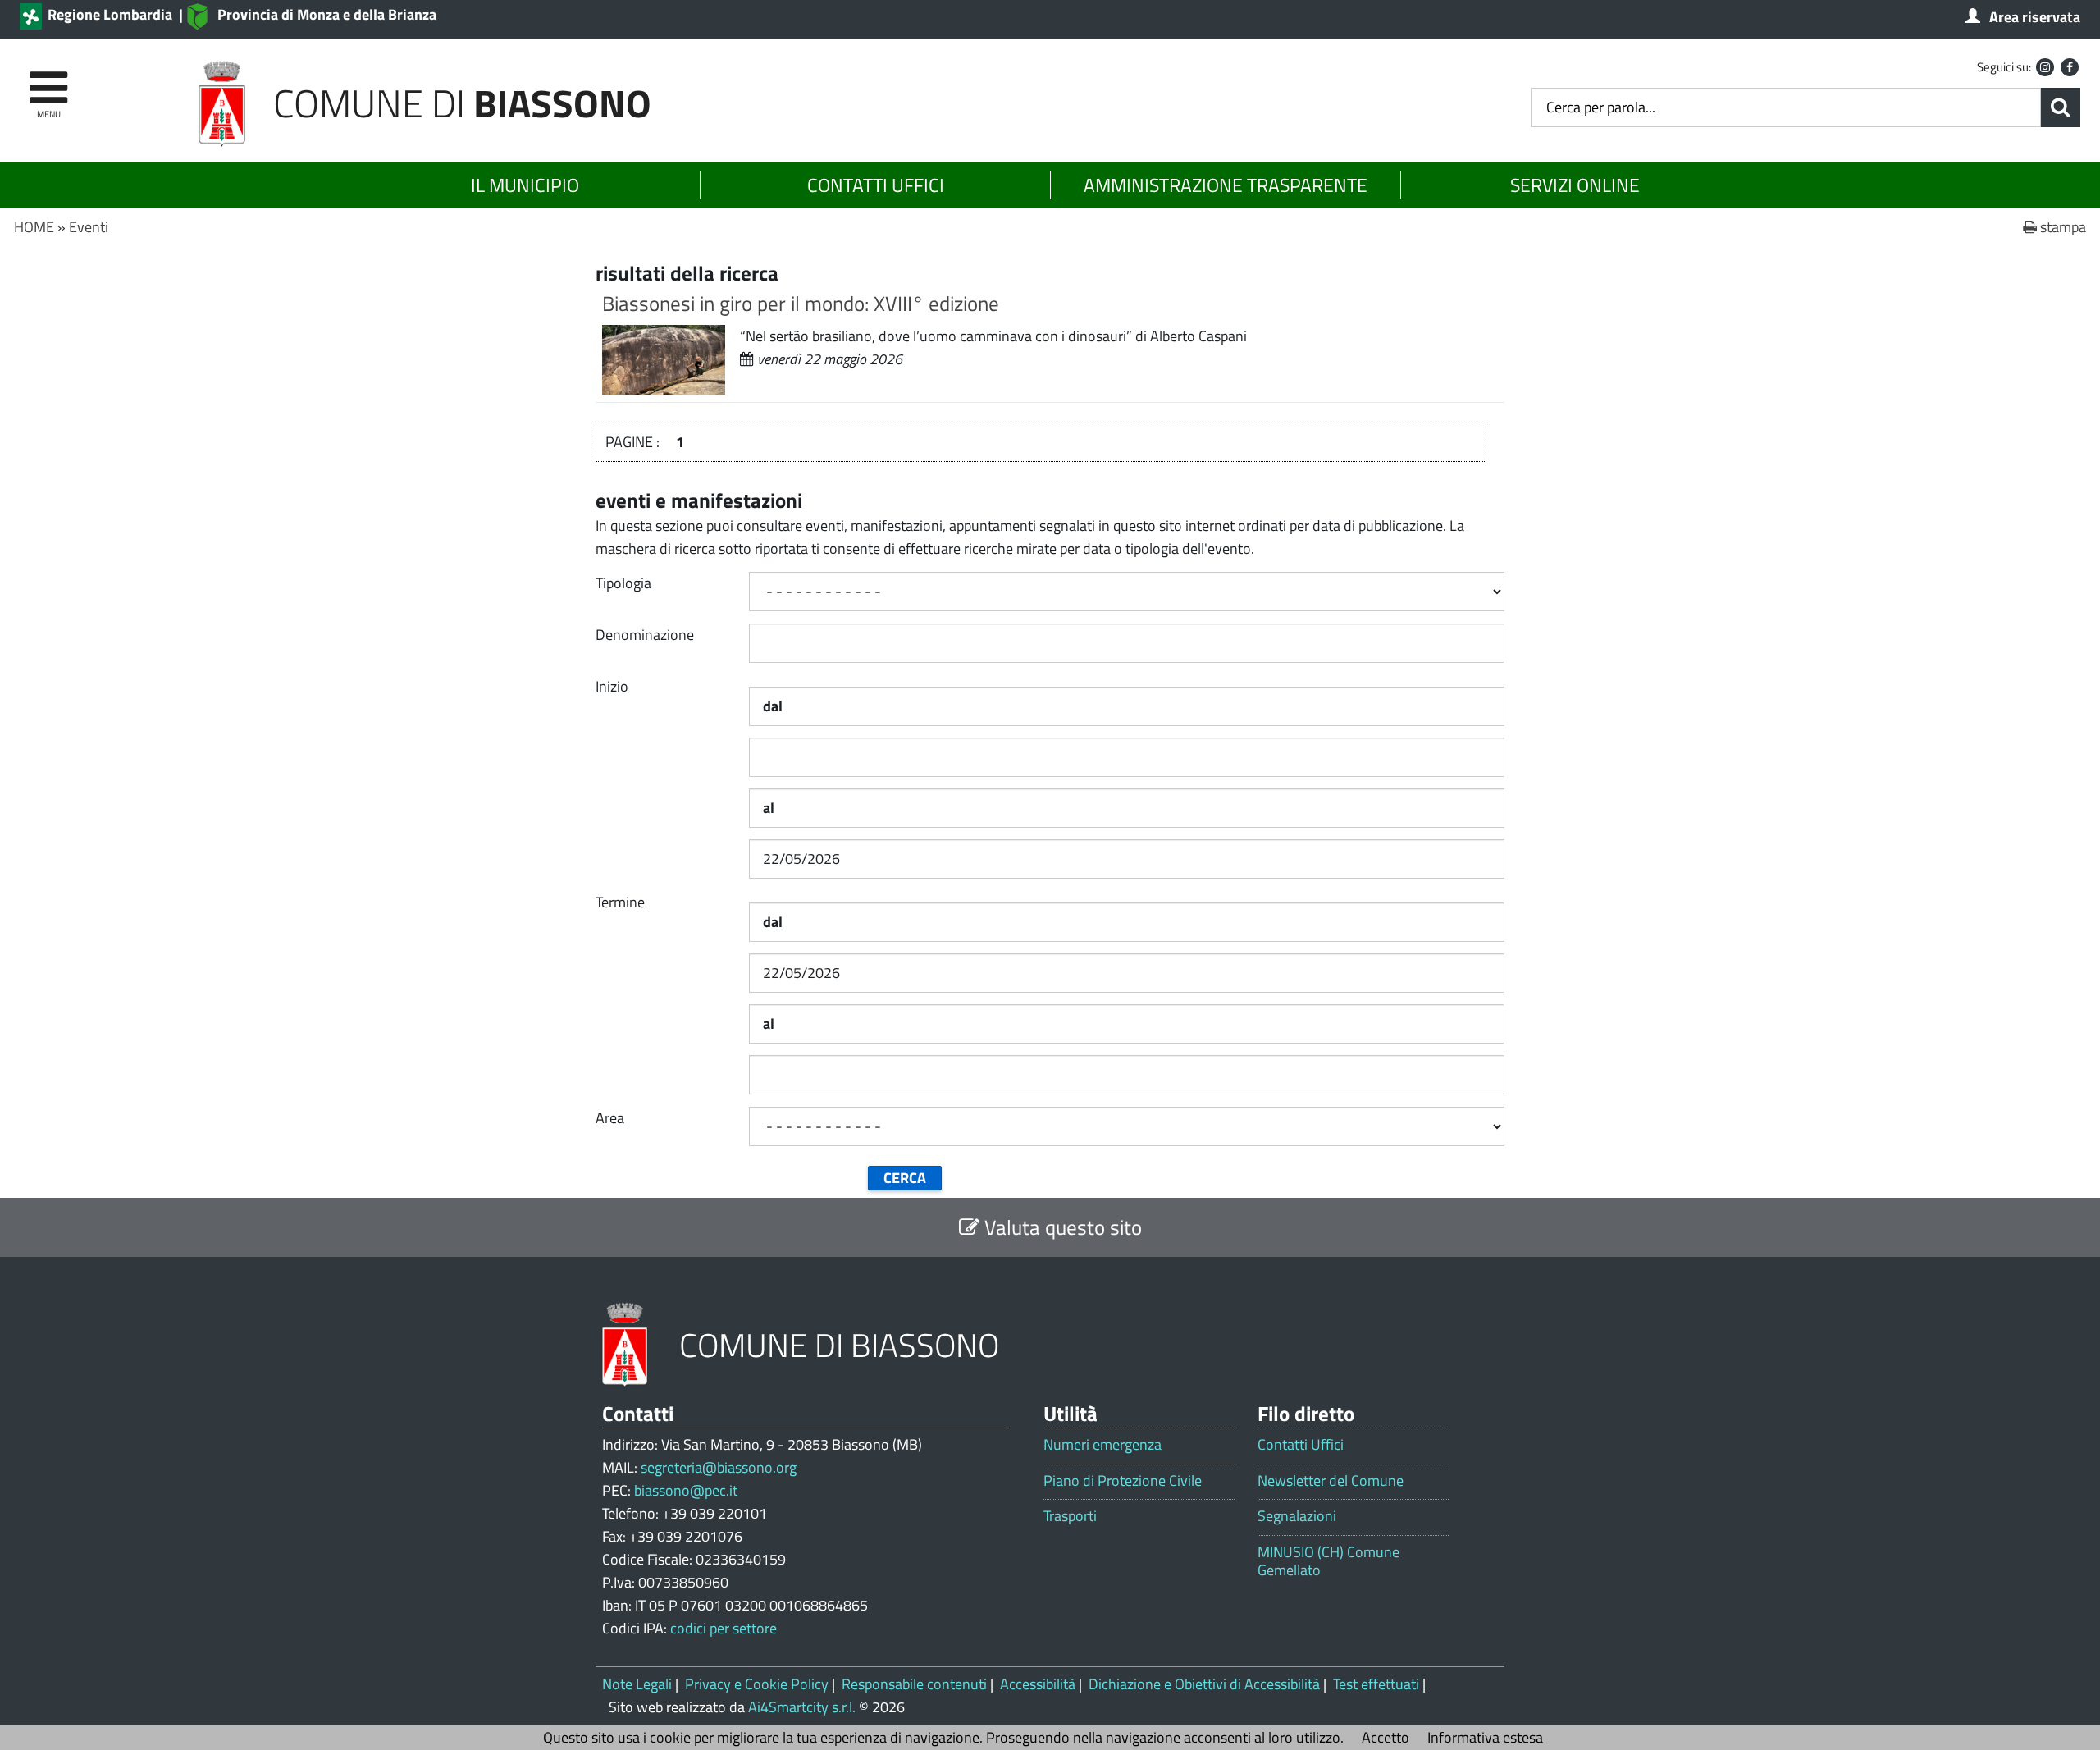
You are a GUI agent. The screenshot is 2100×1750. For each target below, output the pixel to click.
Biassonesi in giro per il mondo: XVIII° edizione (801, 303)
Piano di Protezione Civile (1123, 1481)
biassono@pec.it (686, 1490)
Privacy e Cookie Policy (757, 1684)
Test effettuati (1376, 1684)
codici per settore (724, 1628)
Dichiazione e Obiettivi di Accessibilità (1204, 1684)
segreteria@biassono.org (719, 1467)
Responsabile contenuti (914, 1684)
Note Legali (637, 1684)
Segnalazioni (1297, 1516)
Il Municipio (525, 185)
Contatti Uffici (876, 185)
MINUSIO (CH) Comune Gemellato (1328, 1561)
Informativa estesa (1485, 1737)
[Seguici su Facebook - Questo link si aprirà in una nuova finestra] (2070, 67)
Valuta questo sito (1061, 1227)
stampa (2061, 227)
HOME (34, 227)
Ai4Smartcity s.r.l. (802, 1707)
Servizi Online (1575, 185)
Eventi (89, 227)
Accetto (1386, 1737)
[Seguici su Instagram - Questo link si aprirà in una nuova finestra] (2045, 67)
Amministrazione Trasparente (1226, 185)
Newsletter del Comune (1331, 1481)
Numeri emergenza (1102, 1445)
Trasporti (1070, 1516)
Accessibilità (1038, 1684)
